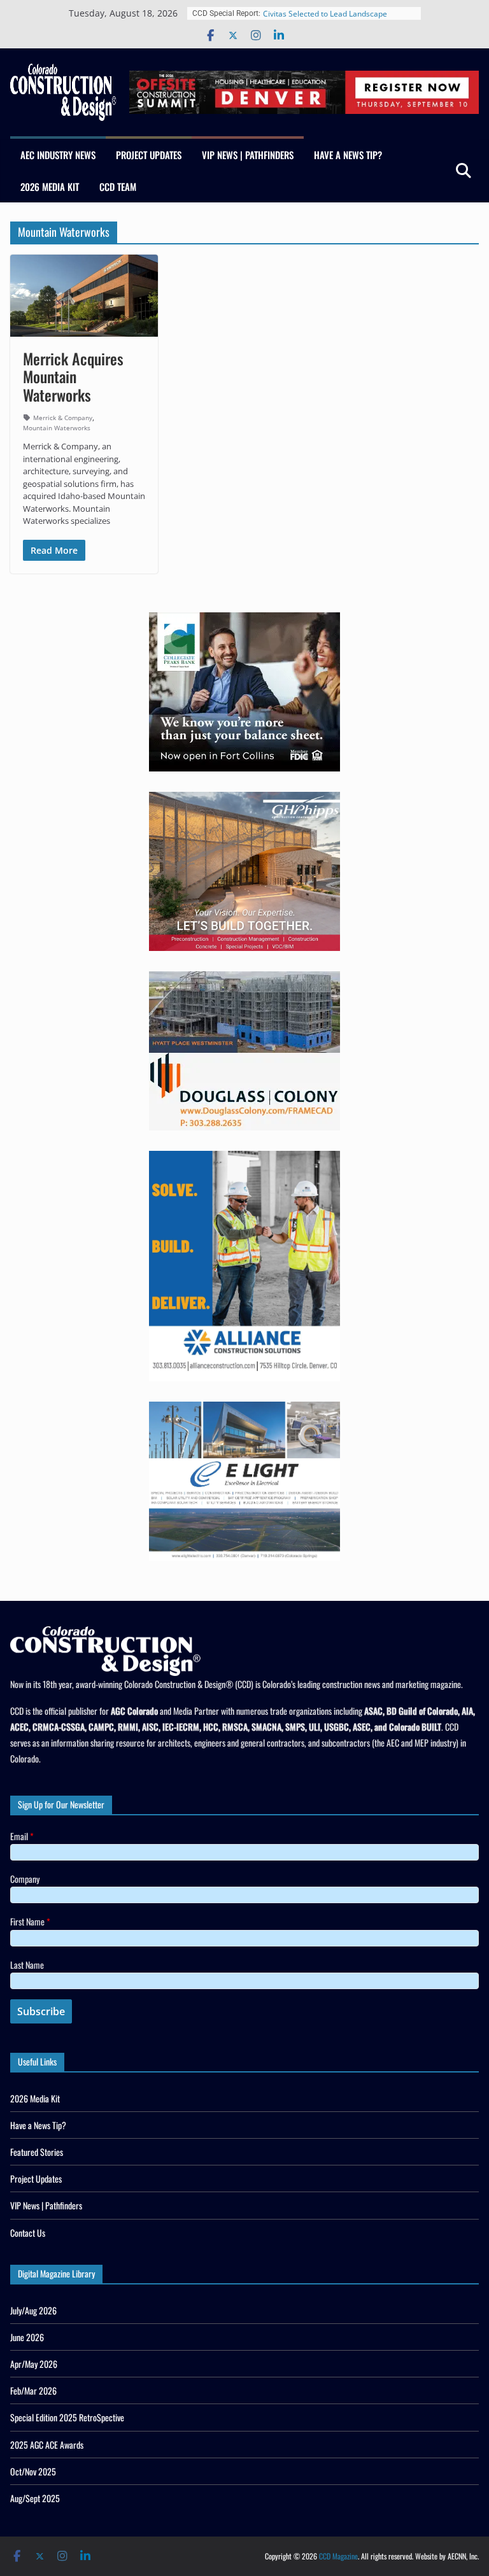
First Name (30, 1921)
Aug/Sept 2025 (35, 2498)
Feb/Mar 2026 (33, 2390)
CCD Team (118, 187)
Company (25, 1879)
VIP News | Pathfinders (248, 155)
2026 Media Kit (50, 187)
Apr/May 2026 (34, 2364)
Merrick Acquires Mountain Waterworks (73, 377)
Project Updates (149, 155)
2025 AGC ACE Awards (47, 2445)
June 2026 (27, 2337)
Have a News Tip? (348, 155)
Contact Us (28, 2233)
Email (22, 1836)
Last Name (27, 1965)
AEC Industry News (58, 155)
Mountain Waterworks (57, 428)
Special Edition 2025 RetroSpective (67, 2417)
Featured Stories (37, 2152)
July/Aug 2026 (33, 2310)
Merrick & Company (63, 418)
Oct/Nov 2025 (33, 2471)
